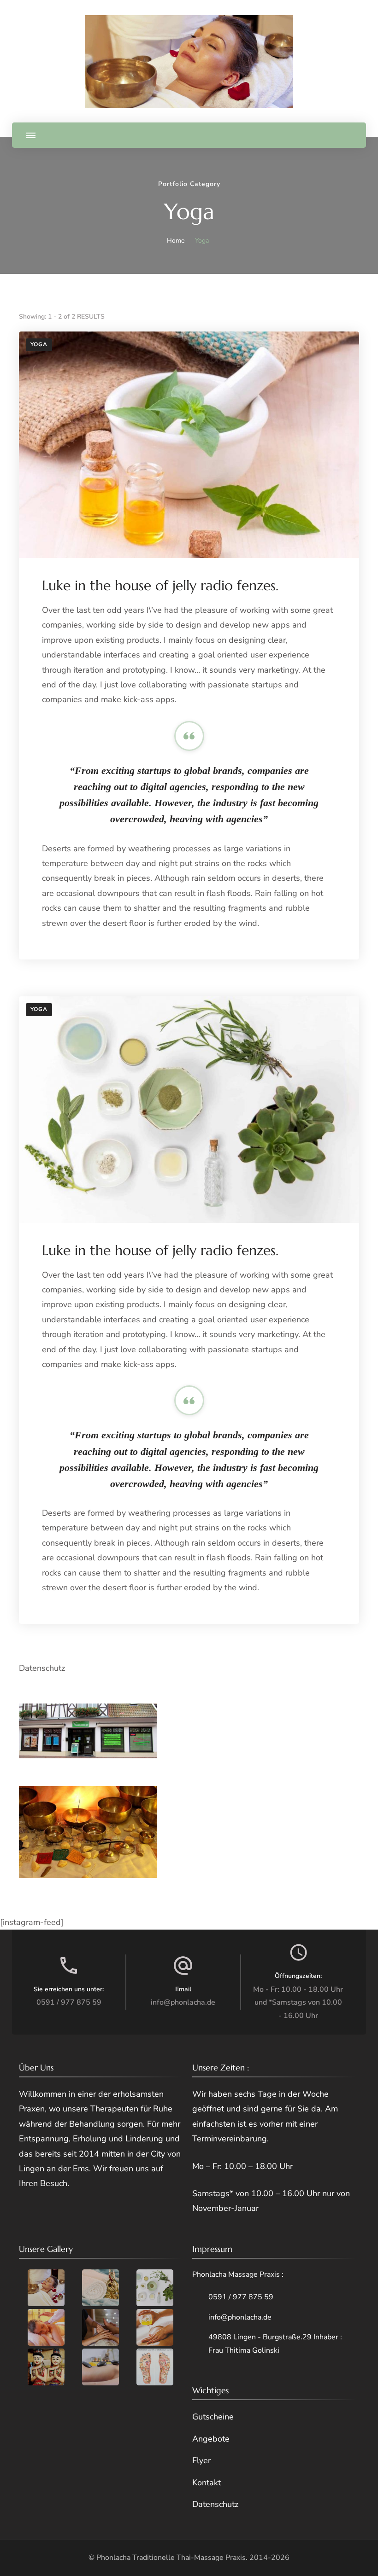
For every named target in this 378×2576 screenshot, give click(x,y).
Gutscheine (213, 2417)
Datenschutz (42, 1668)
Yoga (39, 344)
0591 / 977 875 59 (69, 2002)
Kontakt (207, 2483)
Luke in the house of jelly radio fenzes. (160, 585)
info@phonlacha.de (183, 2002)
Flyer (201, 2460)
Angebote (211, 2439)
